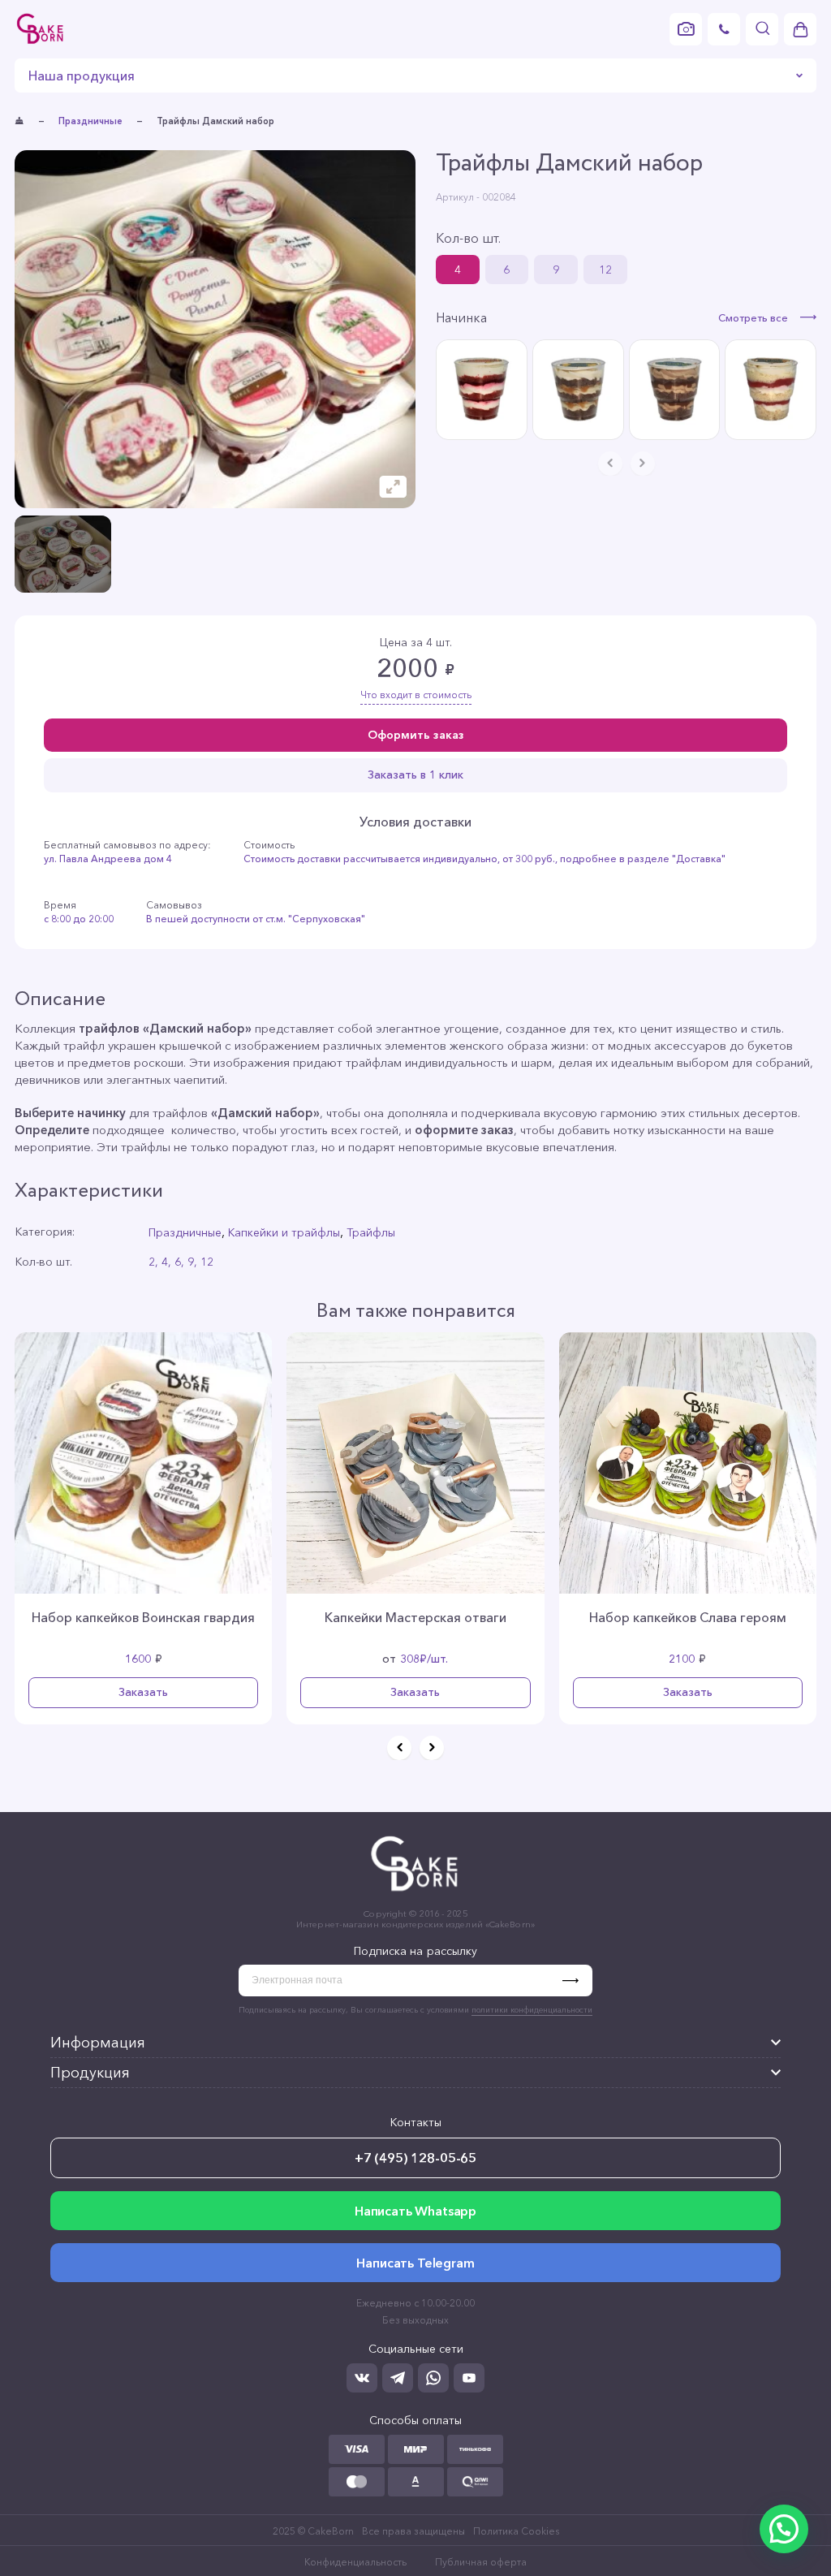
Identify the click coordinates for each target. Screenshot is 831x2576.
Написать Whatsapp (415, 2211)
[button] (399, 1748)
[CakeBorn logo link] (41, 29)
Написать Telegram (415, 2263)
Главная (19, 121)
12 (605, 270)
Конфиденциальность (355, 2562)
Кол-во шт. (468, 238)
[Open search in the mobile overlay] (762, 29)
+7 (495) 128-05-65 (415, 2158)
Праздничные (90, 121)
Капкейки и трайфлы (284, 1232)
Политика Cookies (516, 2531)
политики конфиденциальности (532, 2010)
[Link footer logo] (415, 1894)
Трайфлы (371, 1232)
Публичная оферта (481, 2562)
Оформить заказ (416, 735)
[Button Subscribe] (577, 1981)
